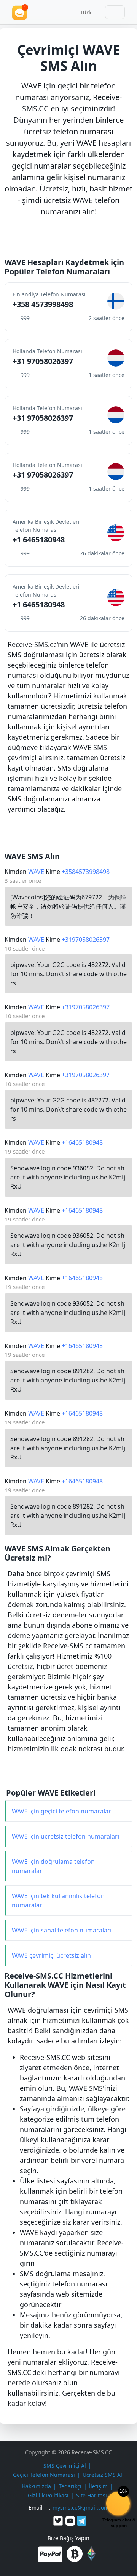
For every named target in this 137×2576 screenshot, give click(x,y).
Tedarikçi (70, 2486)
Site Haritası (92, 2495)
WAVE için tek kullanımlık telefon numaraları (58, 1900)
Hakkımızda (36, 2486)
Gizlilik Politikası (48, 2495)
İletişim (98, 2486)
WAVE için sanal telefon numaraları (62, 1930)
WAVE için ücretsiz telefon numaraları (65, 1836)
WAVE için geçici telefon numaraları (62, 1811)
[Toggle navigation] (115, 12)
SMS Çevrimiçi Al (65, 2466)
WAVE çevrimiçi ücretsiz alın (51, 1955)
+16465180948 (82, 1142)
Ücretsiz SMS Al (102, 2475)
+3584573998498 (86, 872)
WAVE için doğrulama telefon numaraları (53, 1866)
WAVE (36, 872)
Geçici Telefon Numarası (44, 2475)
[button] (83, 12)
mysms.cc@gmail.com (81, 2508)
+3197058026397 (86, 940)
